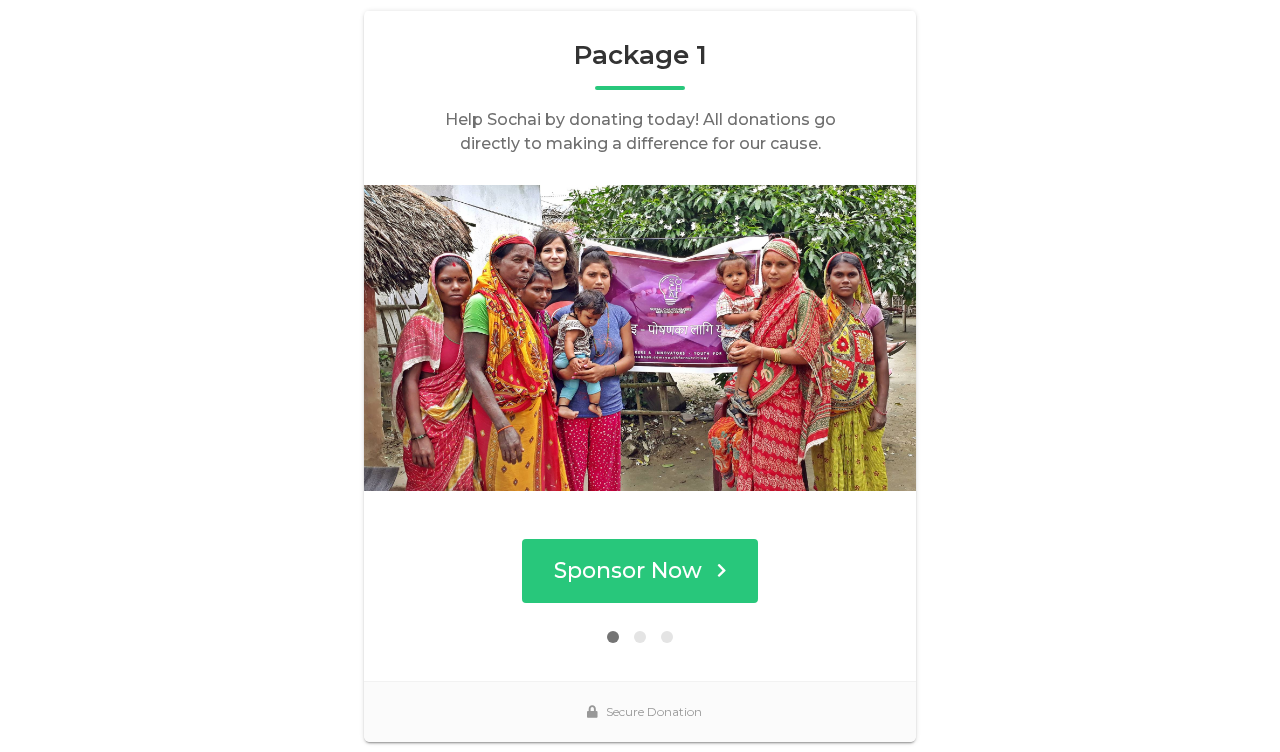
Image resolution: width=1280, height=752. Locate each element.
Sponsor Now (628, 570)
